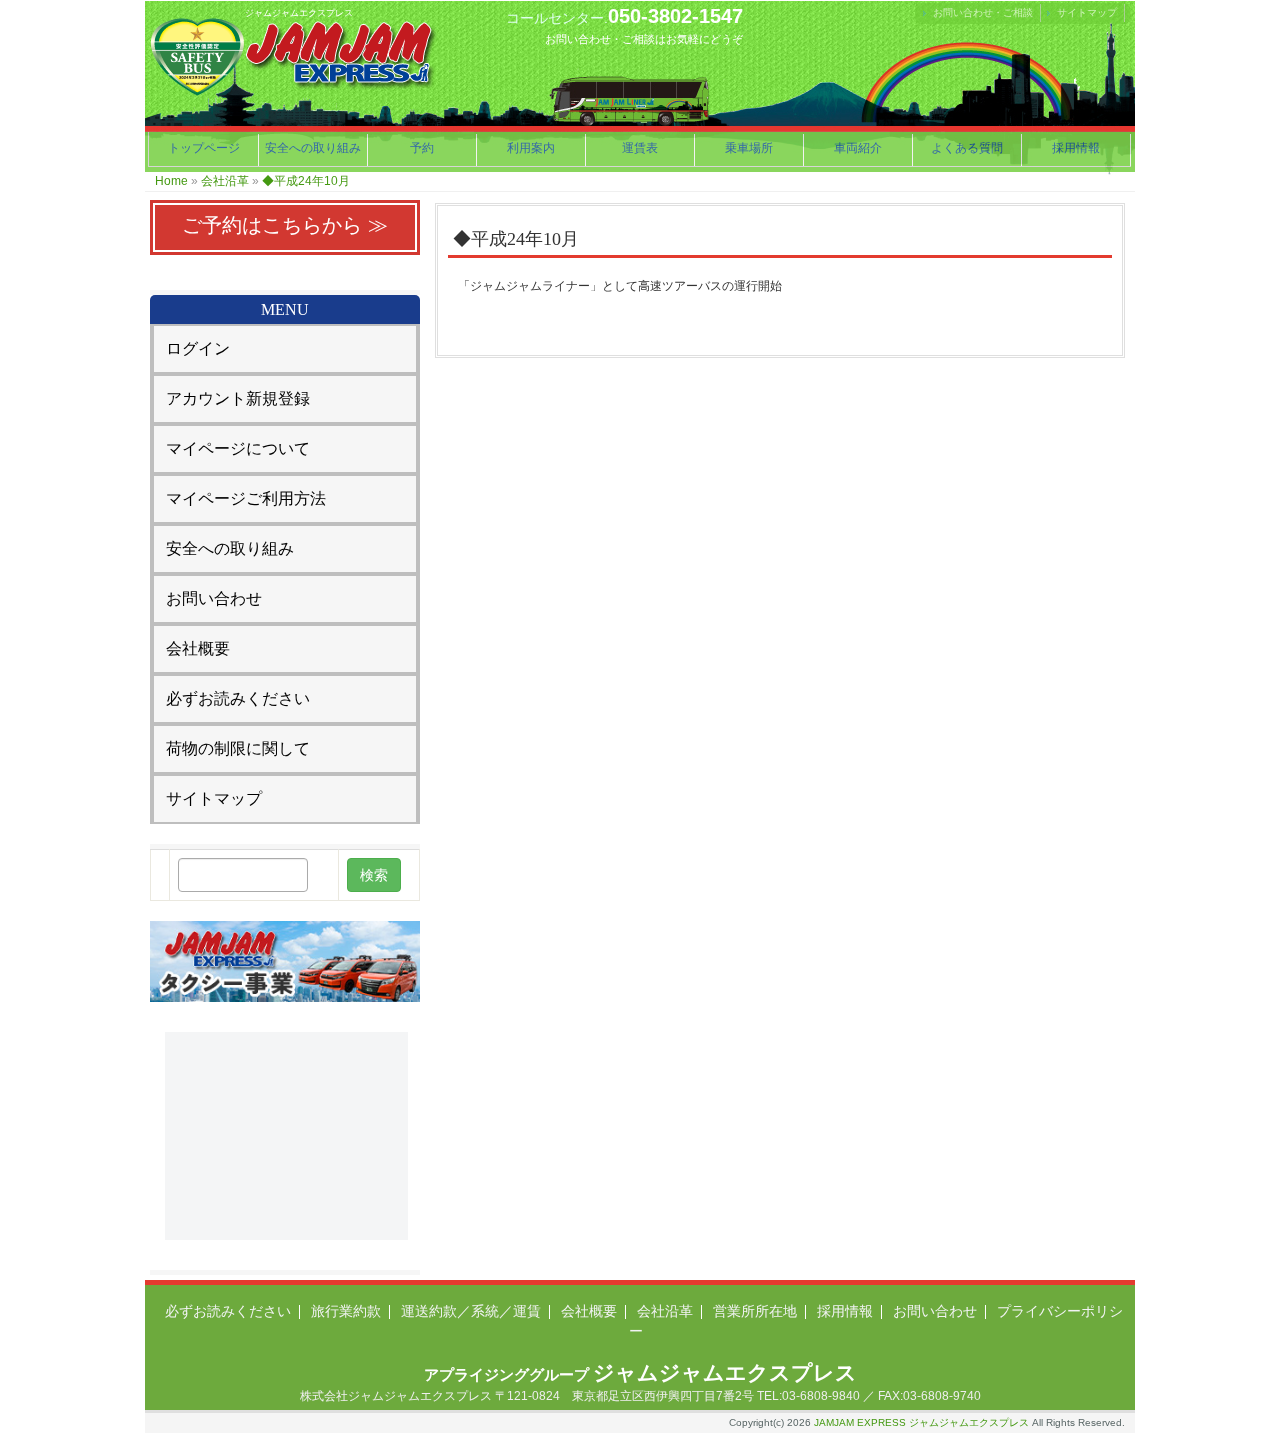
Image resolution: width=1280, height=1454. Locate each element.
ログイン (198, 348)
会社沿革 (225, 181)
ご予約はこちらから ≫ (285, 225)
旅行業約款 (346, 1311)
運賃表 (640, 148)
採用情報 (1076, 148)
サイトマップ (1087, 12)
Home (171, 181)
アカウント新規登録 (238, 398)
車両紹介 (858, 148)
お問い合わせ (214, 598)
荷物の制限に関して (238, 748)
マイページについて (238, 448)
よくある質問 (967, 148)
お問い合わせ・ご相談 (983, 12)
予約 (422, 148)
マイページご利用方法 (246, 498)
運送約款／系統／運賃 (471, 1311)
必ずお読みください (238, 698)
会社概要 (198, 648)
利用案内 (531, 148)
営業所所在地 (755, 1311)
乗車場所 (749, 148)
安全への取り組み (313, 148)
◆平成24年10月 (306, 181)
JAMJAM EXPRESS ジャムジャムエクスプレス (921, 1422)
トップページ (204, 148)
